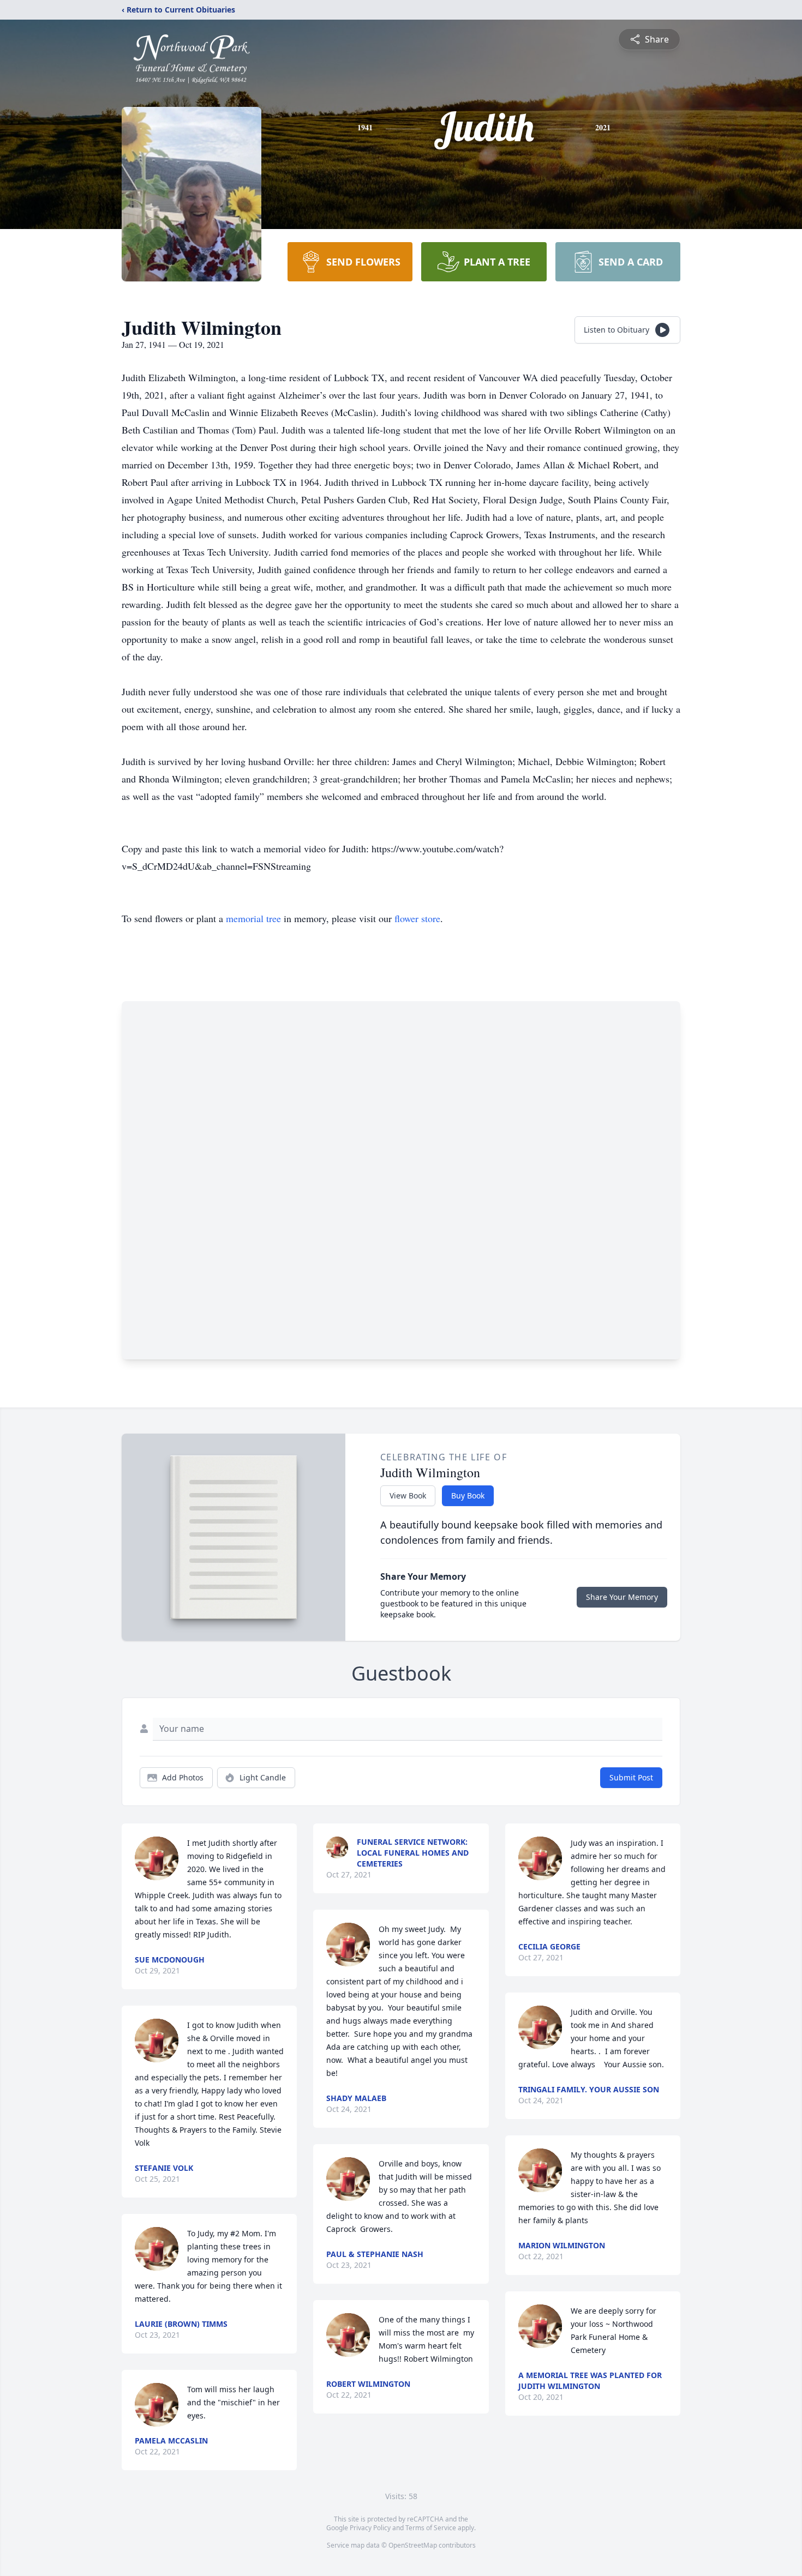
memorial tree (253, 918)
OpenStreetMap (413, 2545)
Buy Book (468, 1495)
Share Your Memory (622, 1597)
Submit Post (631, 1777)
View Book (408, 1495)
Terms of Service (431, 2528)
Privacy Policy (370, 2528)
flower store (417, 918)
